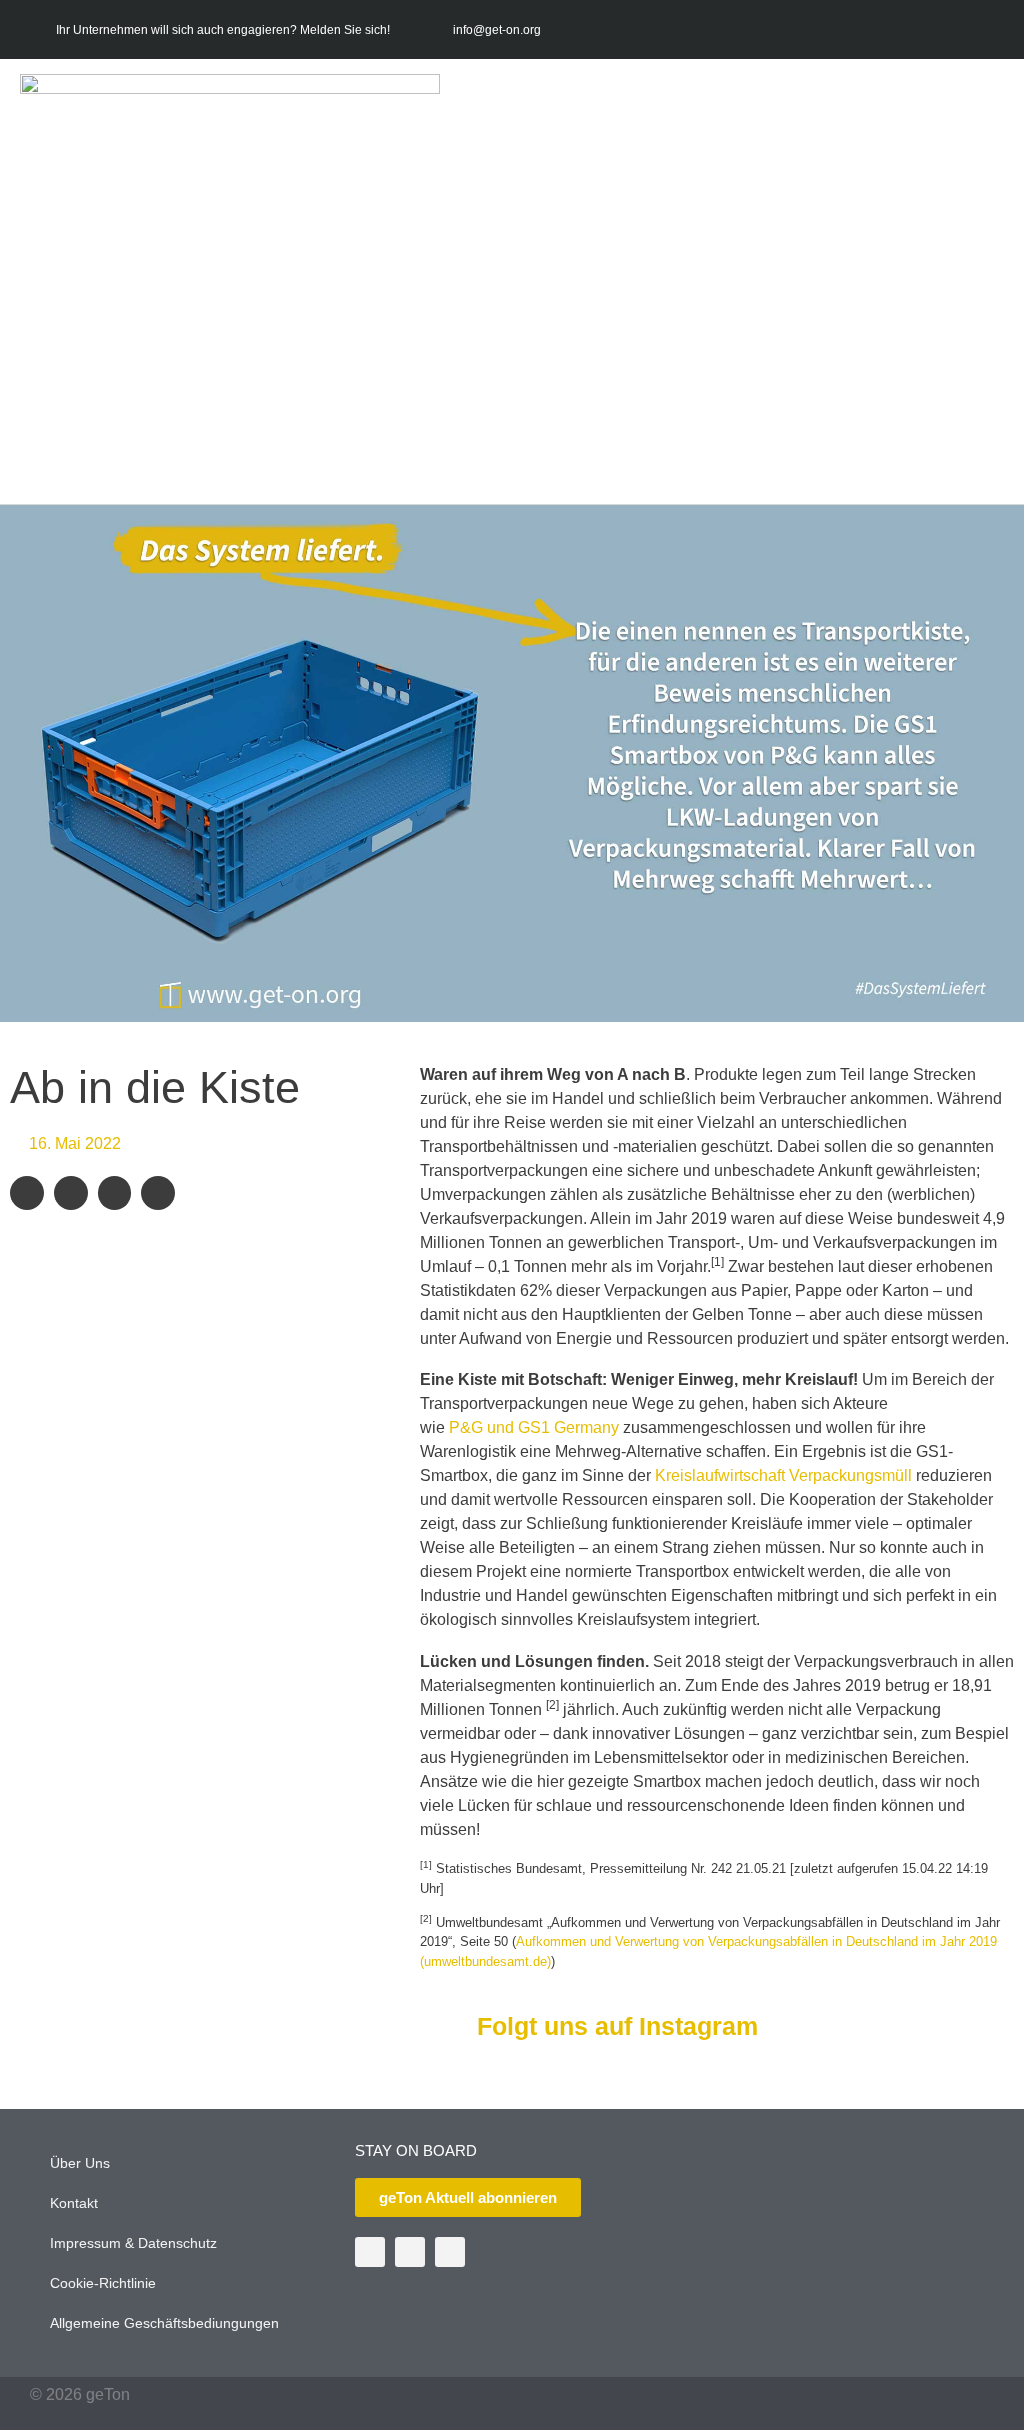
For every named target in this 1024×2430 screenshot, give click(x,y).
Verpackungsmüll (850, 1475)
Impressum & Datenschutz (133, 2243)
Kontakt (74, 2203)
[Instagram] (984, 29)
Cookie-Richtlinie (103, 2283)
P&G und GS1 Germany (536, 1427)
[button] (978, 284)
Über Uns (80, 2163)
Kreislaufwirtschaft (720, 1475)
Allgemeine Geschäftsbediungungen (164, 2323)
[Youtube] (945, 29)
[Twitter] (905, 29)
